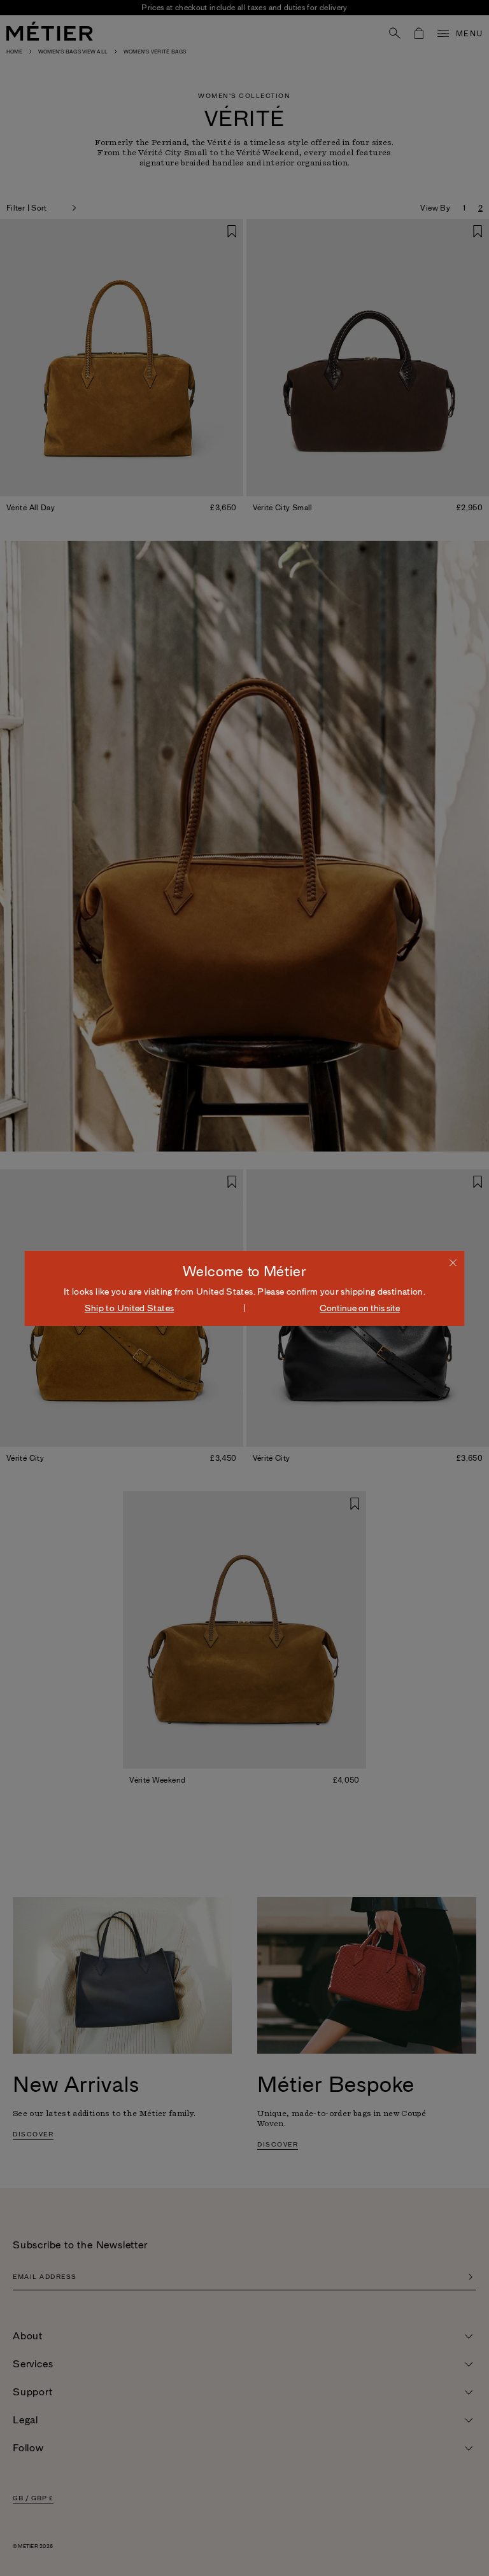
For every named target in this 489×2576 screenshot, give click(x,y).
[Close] (453, 1262)
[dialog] (244, 1288)
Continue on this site (360, 1308)
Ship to (130, 1308)
